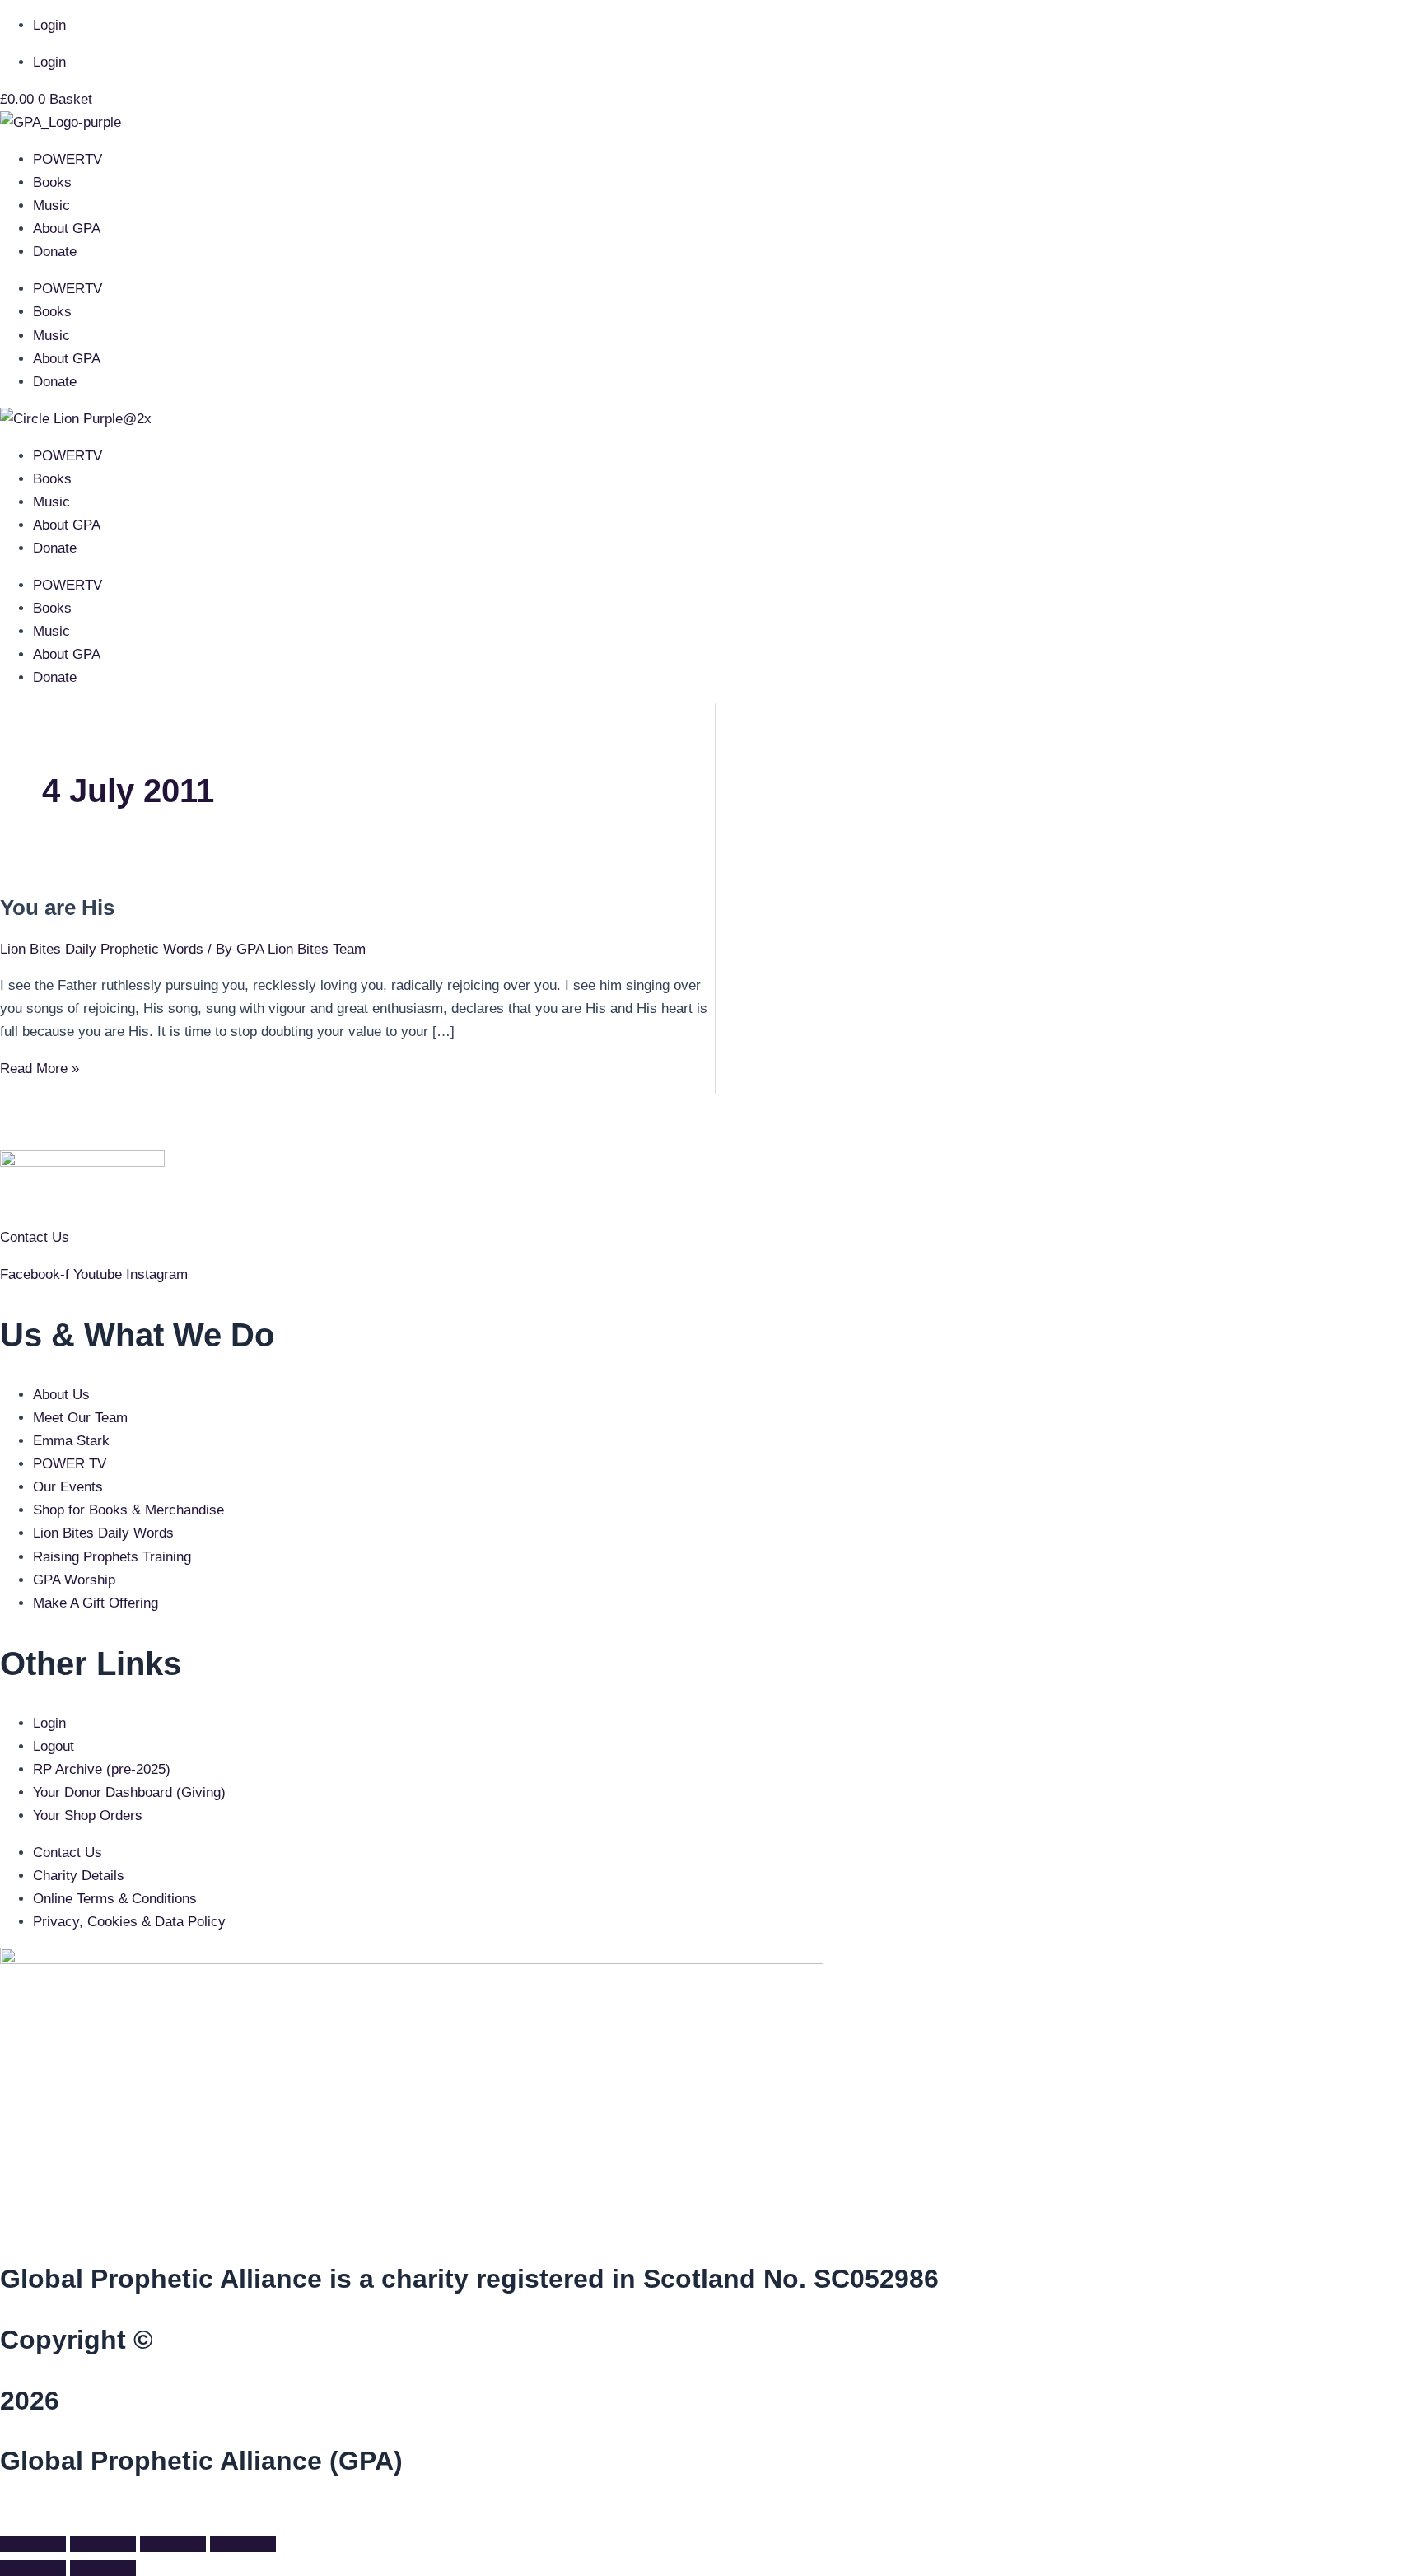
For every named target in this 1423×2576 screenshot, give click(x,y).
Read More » (40, 1069)
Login (49, 25)
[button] (5, 2516)
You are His (57, 908)
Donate (55, 252)
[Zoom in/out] (33, 2544)
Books (52, 182)
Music (51, 205)
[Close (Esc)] (243, 2544)
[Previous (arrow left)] (33, 2568)
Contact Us (35, 1237)
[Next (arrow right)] (103, 2568)
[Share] (173, 2544)
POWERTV (68, 159)
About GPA (67, 229)
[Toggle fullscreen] (103, 2544)
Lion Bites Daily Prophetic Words (102, 949)
